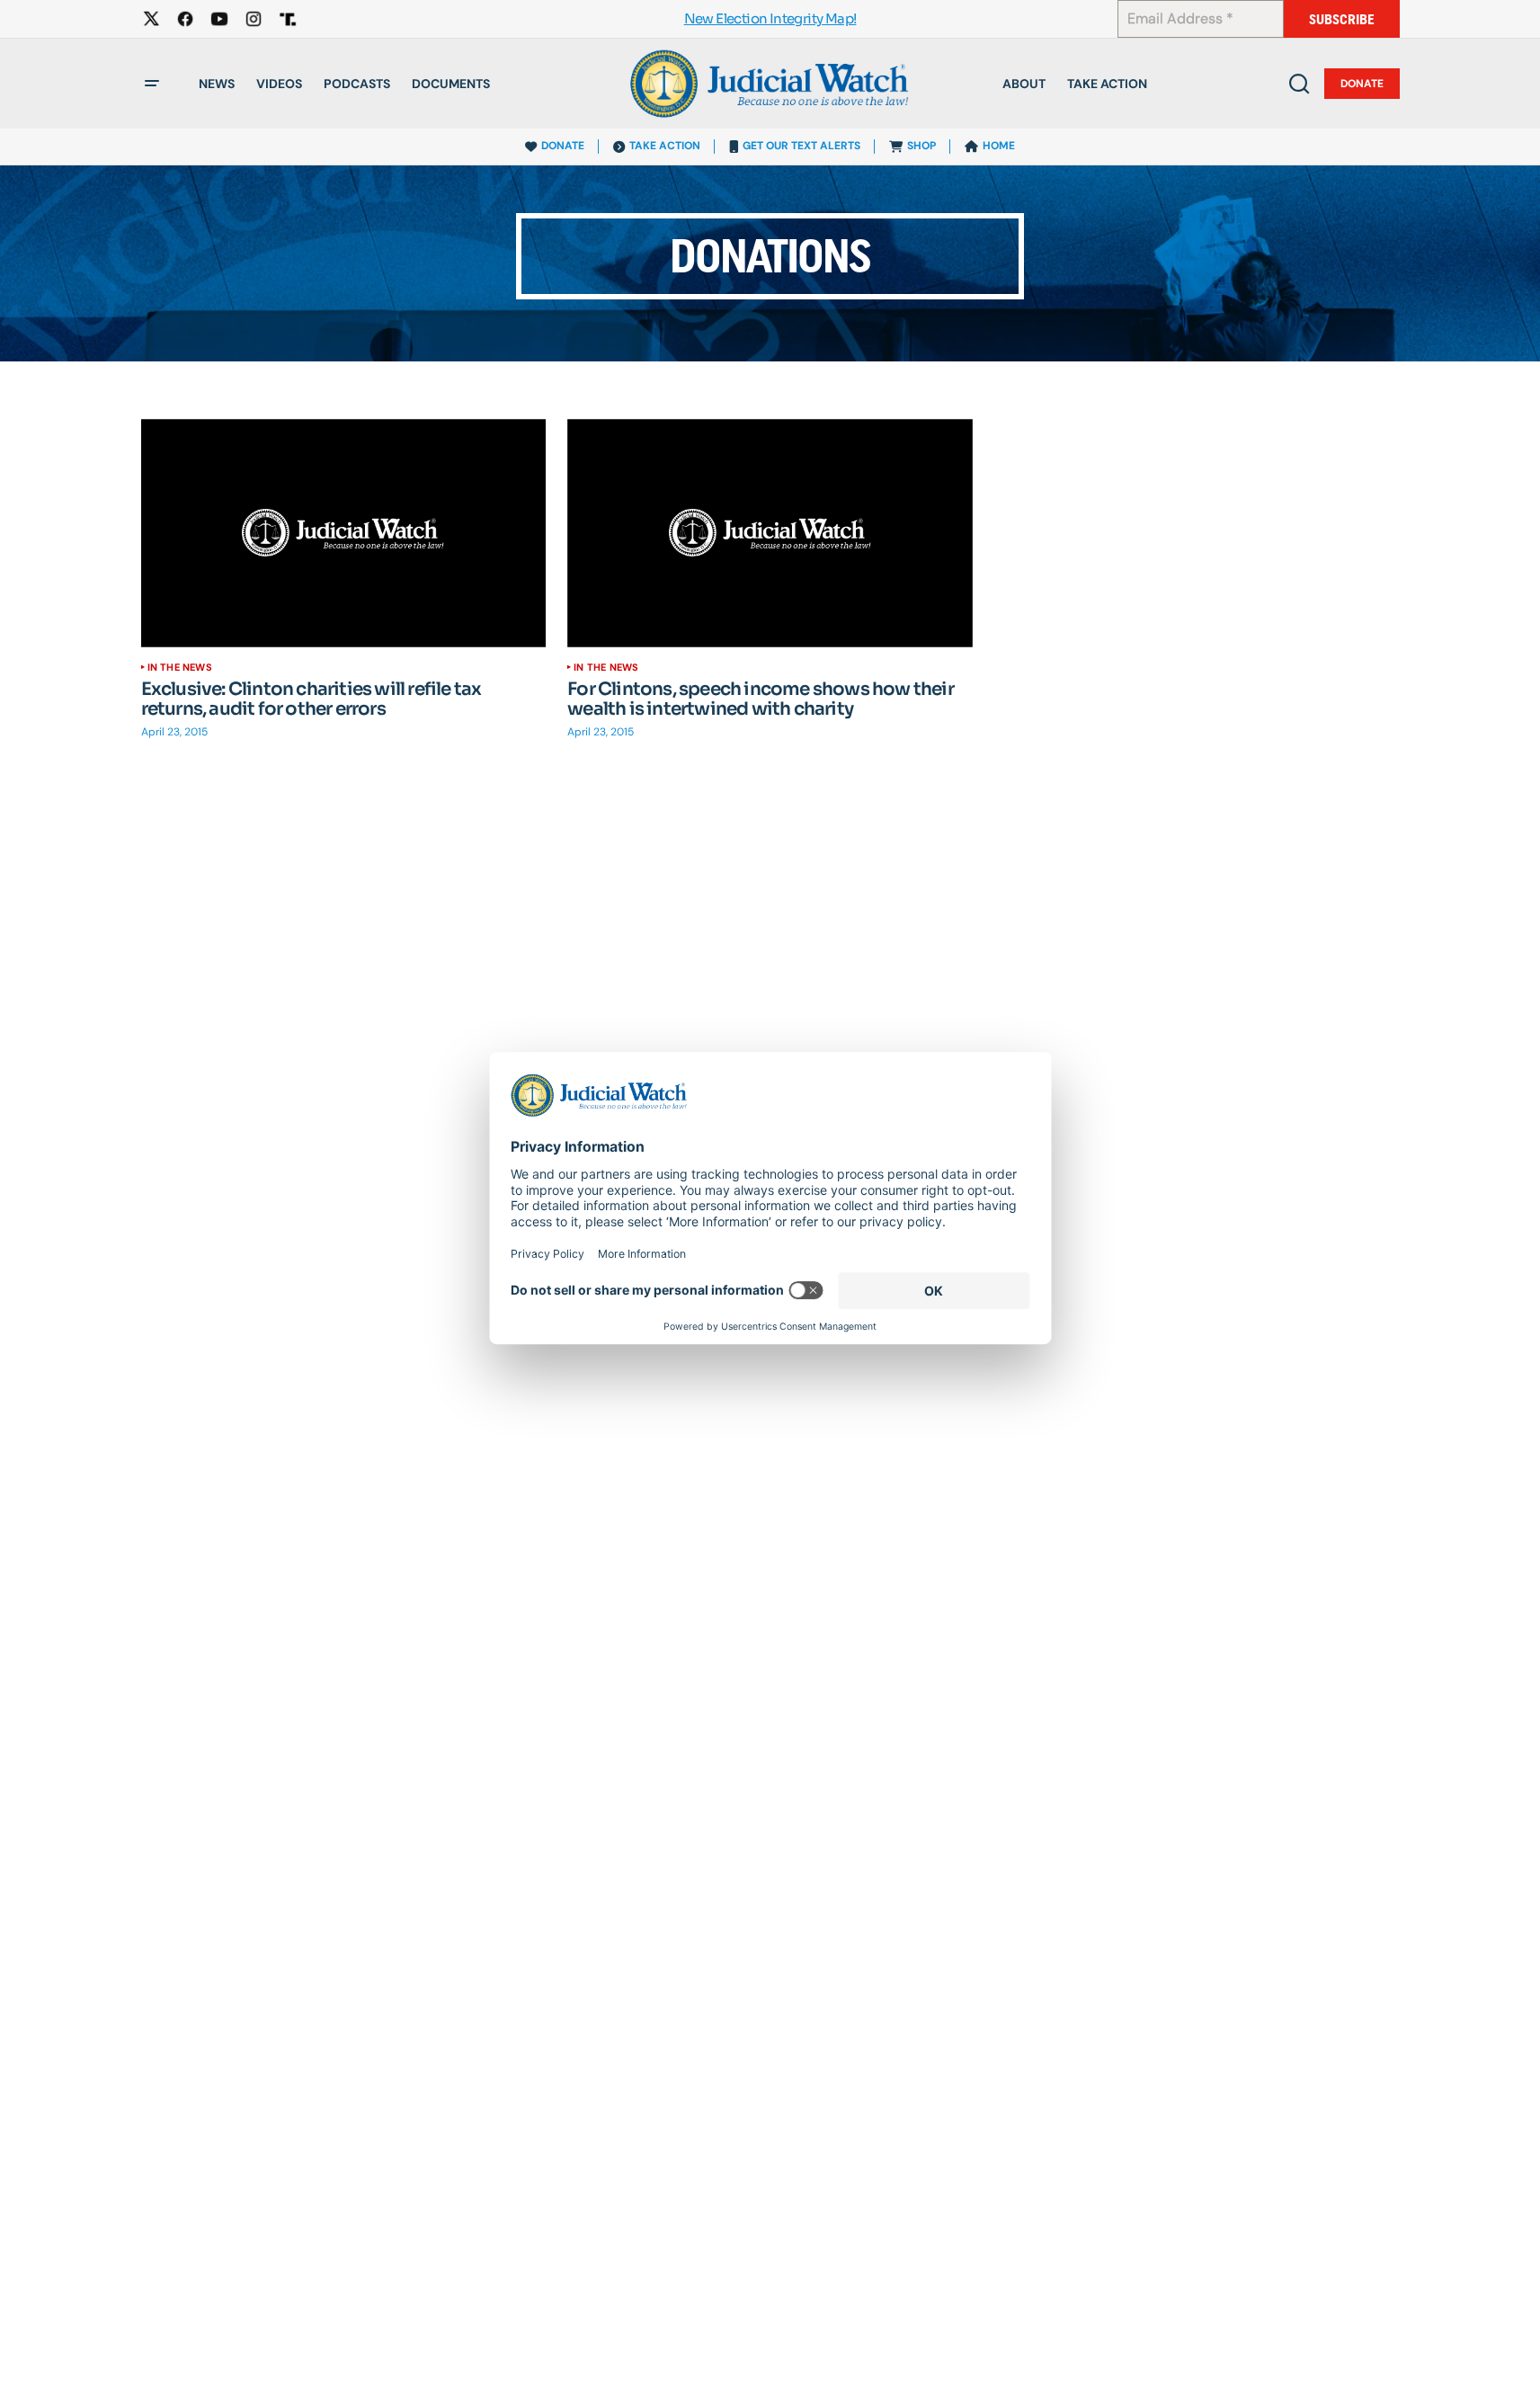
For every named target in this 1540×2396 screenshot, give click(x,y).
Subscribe (1342, 19)
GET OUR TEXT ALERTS (801, 146)
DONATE (563, 146)
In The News (180, 667)
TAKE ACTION (665, 146)
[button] (152, 84)
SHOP (921, 146)
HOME (999, 146)
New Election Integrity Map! (770, 19)
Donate (1362, 84)
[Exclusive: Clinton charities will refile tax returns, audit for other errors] (344, 533)
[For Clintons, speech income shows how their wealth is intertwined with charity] (770, 533)
